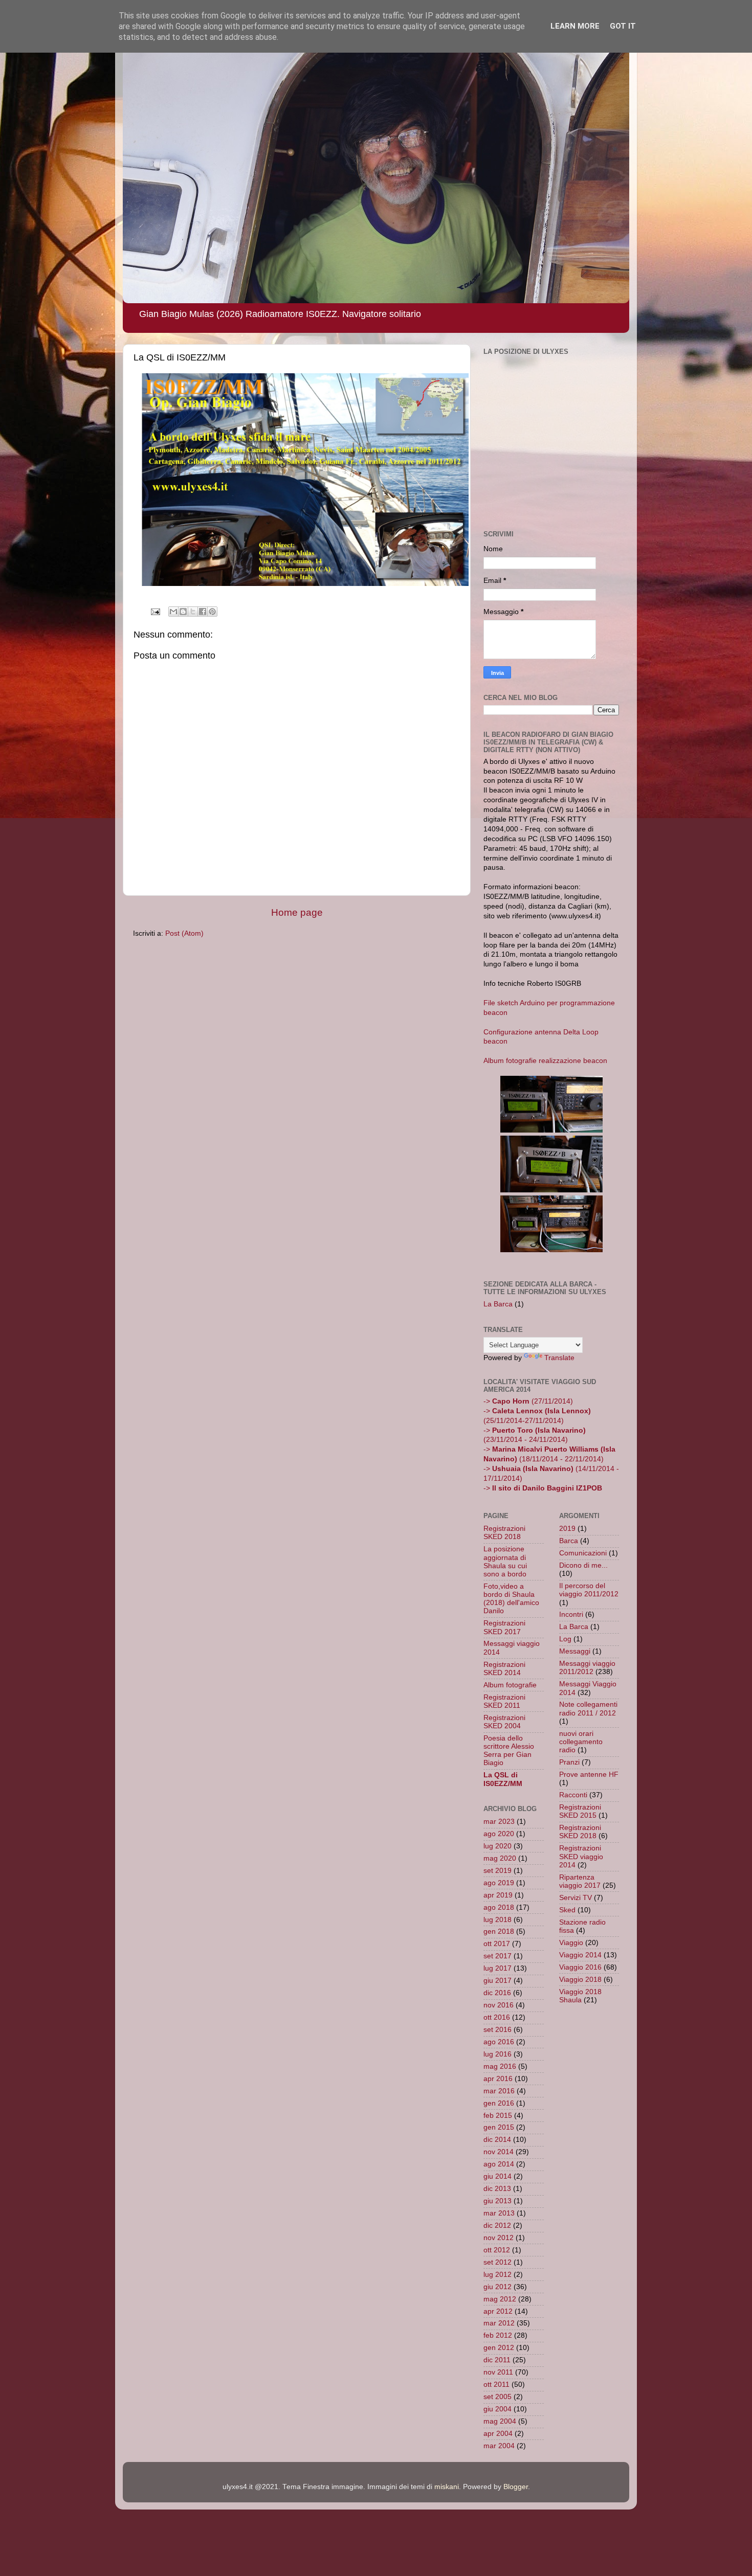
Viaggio (571, 1943)
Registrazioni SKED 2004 (504, 1722)
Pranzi (569, 1762)
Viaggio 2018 (580, 1980)
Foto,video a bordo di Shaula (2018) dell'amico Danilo (511, 1599)
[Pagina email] (155, 611)
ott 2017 (497, 1944)
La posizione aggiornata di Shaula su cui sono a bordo (505, 1562)
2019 (567, 1529)
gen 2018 (499, 1931)
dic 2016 (497, 1993)
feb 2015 (498, 2116)
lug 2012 (497, 2275)
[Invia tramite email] (173, 612)
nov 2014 (499, 2152)
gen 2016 (499, 2103)
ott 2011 (496, 2385)
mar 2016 (499, 2091)
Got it (623, 26)
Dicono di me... (583, 1565)
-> (543, 1488)
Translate (559, 1358)
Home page (297, 912)
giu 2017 (497, 1981)
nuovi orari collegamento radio (581, 1742)
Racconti (573, 1795)
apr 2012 (498, 2311)
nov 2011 (498, 2372)
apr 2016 (498, 2079)
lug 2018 (497, 1920)
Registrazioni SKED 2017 (504, 1627)
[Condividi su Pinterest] (212, 612)
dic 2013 (497, 2189)
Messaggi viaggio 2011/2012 (587, 1668)
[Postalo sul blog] (183, 612)
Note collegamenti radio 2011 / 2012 (588, 1709)
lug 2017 (497, 1968)
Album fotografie (510, 1685)
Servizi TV (576, 1898)
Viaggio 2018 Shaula (580, 1996)
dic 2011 (497, 2360)
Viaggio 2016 (580, 1967)
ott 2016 (497, 2017)
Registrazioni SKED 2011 (504, 1701)
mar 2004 (499, 2446)
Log (565, 1639)
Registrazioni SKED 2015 (580, 1811)
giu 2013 (497, 2201)
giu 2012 (497, 2287)
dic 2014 (497, 2140)
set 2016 (497, 2030)
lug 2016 (497, 2054)
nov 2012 (499, 2238)
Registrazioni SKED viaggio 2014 (581, 1856)
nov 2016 (499, 2005)
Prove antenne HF (589, 1775)
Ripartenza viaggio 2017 (580, 1881)
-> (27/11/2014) (528, 1401)
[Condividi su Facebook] (203, 612)
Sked (567, 1910)
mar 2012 (499, 2323)
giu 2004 (497, 2409)
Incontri (571, 1614)
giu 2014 (497, 2176)
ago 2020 (499, 1834)
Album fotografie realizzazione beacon (545, 1061)
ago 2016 (499, 2042)
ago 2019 (499, 1883)
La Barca (498, 1304)
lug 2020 (497, 1846)
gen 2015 (499, 2127)
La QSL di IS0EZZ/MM (503, 1779)
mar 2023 (499, 1822)
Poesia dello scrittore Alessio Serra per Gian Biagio (509, 1751)
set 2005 (497, 2397)
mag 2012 (500, 2299)
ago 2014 (499, 2164)
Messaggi (575, 1651)
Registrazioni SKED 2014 (504, 1669)
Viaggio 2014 (580, 1955)
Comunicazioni (583, 1553)
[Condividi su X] (193, 612)
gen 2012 (499, 2348)
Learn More (575, 26)
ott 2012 (497, 2250)
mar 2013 (499, 2213)
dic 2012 (497, 2225)
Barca (569, 1541)
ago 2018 (499, 1907)
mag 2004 (500, 2421)
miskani (447, 2487)
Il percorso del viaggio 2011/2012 (589, 1590)
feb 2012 (498, 2335)
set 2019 (497, 1871)
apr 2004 (498, 2434)
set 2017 (497, 1956)
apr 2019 (498, 1895)
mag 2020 (500, 1858)
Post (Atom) (184, 933)
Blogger (516, 2487)
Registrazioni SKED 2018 (504, 1533)
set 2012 (497, 2262)
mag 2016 (500, 2066)
